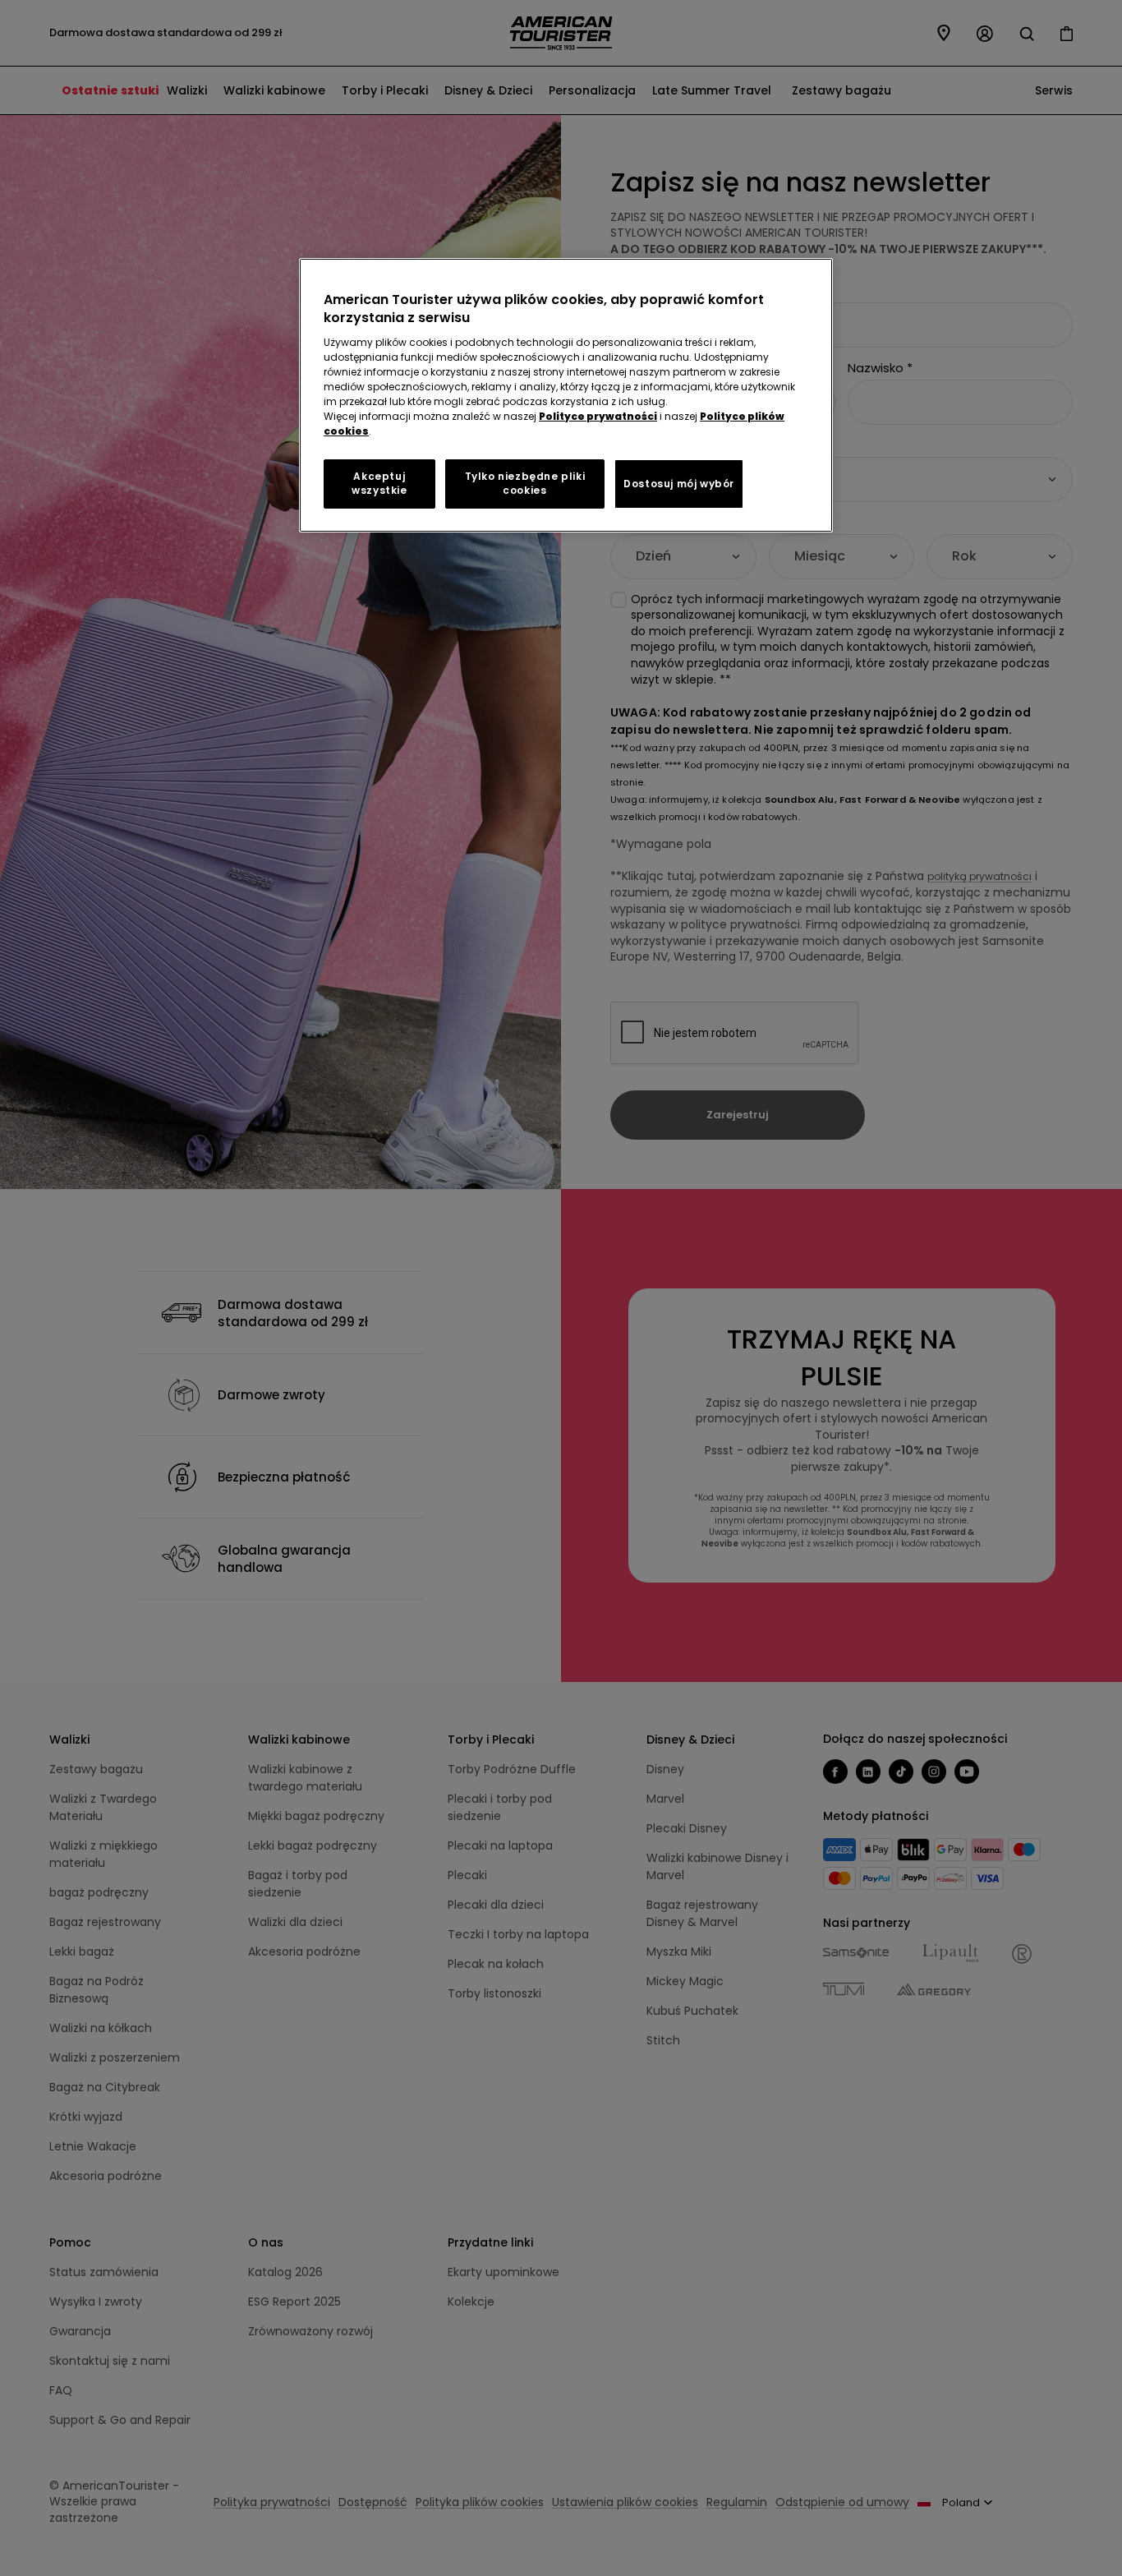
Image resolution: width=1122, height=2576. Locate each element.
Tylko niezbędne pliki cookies (525, 483)
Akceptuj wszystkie (379, 483)
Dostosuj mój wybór (679, 484)
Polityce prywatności (598, 416)
